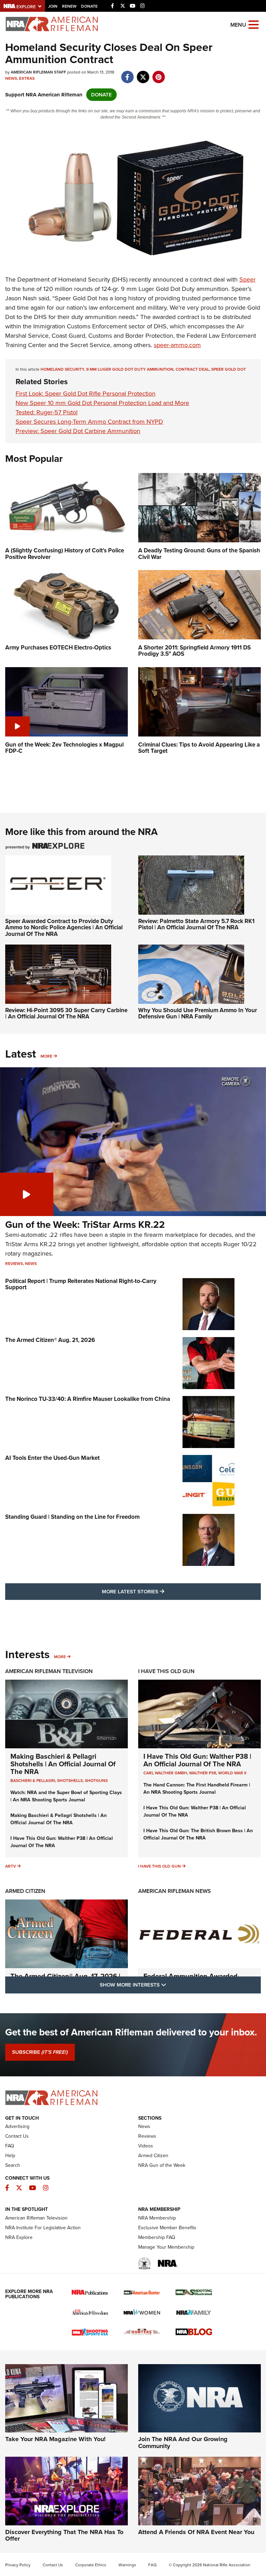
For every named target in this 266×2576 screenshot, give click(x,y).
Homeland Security (62, 369)
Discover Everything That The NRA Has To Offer (64, 2535)
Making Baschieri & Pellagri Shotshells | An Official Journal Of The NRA (63, 1764)
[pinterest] (158, 74)
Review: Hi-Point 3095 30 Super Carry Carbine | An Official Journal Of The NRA (66, 1014)
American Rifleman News (175, 1891)
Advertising (17, 2126)
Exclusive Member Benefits (167, 2228)
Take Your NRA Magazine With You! (55, 2439)
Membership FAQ (157, 2237)
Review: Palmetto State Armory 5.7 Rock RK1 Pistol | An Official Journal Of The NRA (196, 924)
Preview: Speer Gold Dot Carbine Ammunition (78, 431)
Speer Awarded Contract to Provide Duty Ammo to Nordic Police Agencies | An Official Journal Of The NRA (64, 928)
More (46, 1056)
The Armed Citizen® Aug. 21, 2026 (50, 1340)
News (11, 78)
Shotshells (70, 1781)
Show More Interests (170, 1985)
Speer (247, 279)
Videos (146, 2146)
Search (13, 2165)
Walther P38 (203, 1773)
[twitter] (143, 74)
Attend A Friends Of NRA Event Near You (196, 2532)
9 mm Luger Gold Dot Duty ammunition (130, 369)
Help (10, 2156)
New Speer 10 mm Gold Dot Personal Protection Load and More (102, 403)
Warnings (127, 2565)
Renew (69, 6)
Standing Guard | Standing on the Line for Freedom (72, 1517)
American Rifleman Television (49, 1671)
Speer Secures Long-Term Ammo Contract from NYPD (89, 422)
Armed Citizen (25, 1891)
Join (53, 6)
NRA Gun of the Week (162, 2165)
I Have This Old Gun (166, 1671)
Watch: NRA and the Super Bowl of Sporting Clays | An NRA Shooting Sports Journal (66, 1796)
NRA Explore (19, 2237)
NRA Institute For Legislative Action (43, 2228)
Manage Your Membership (166, 2247)
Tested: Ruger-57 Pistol (47, 412)
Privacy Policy (18, 2565)
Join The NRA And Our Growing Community (183, 2443)
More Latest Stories (161, 1591)
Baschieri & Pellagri (33, 1781)
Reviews (14, 1264)
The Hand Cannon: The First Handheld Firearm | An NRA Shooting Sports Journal (197, 1789)
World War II (232, 1773)
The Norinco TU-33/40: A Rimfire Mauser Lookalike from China (88, 1399)
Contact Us (17, 2136)
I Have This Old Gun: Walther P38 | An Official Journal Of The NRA (197, 1760)
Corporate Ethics (91, 2565)
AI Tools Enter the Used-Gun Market (52, 1458)
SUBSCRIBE (40, 2052)
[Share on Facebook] (127, 74)
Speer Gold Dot (229, 369)
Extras (27, 78)
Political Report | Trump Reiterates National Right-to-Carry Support (81, 1284)
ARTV (11, 1866)
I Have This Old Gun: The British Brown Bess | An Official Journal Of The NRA (198, 1834)
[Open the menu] (254, 24)
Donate (89, 6)
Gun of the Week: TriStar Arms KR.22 (85, 1225)
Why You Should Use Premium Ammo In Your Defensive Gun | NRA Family (198, 1014)
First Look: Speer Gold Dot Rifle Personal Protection (86, 394)
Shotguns (96, 1781)
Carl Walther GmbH (165, 1773)
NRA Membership (157, 2218)
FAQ (10, 2146)
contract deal (192, 369)
